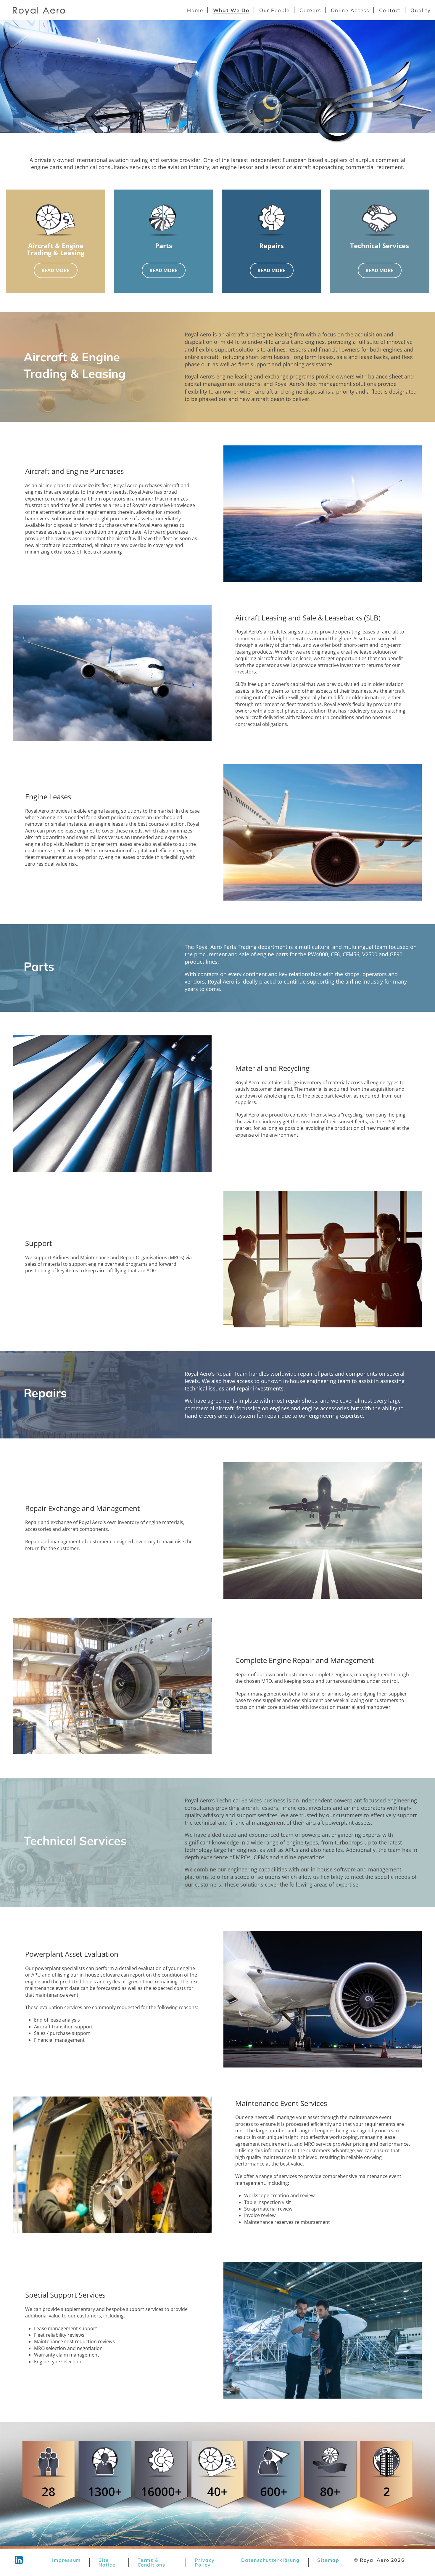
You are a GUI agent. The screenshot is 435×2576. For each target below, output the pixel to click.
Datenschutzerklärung (270, 2560)
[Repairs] (272, 220)
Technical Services (380, 246)
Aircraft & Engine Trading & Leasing (56, 249)
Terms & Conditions (152, 2562)
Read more (55, 270)
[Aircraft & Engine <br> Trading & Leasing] (56, 220)
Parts (164, 246)
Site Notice (107, 2562)
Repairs (272, 246)
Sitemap (328, 2560)
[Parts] (164, 220)
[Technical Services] (380, 220)
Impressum (66, 2560)
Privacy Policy (205, 2562)
